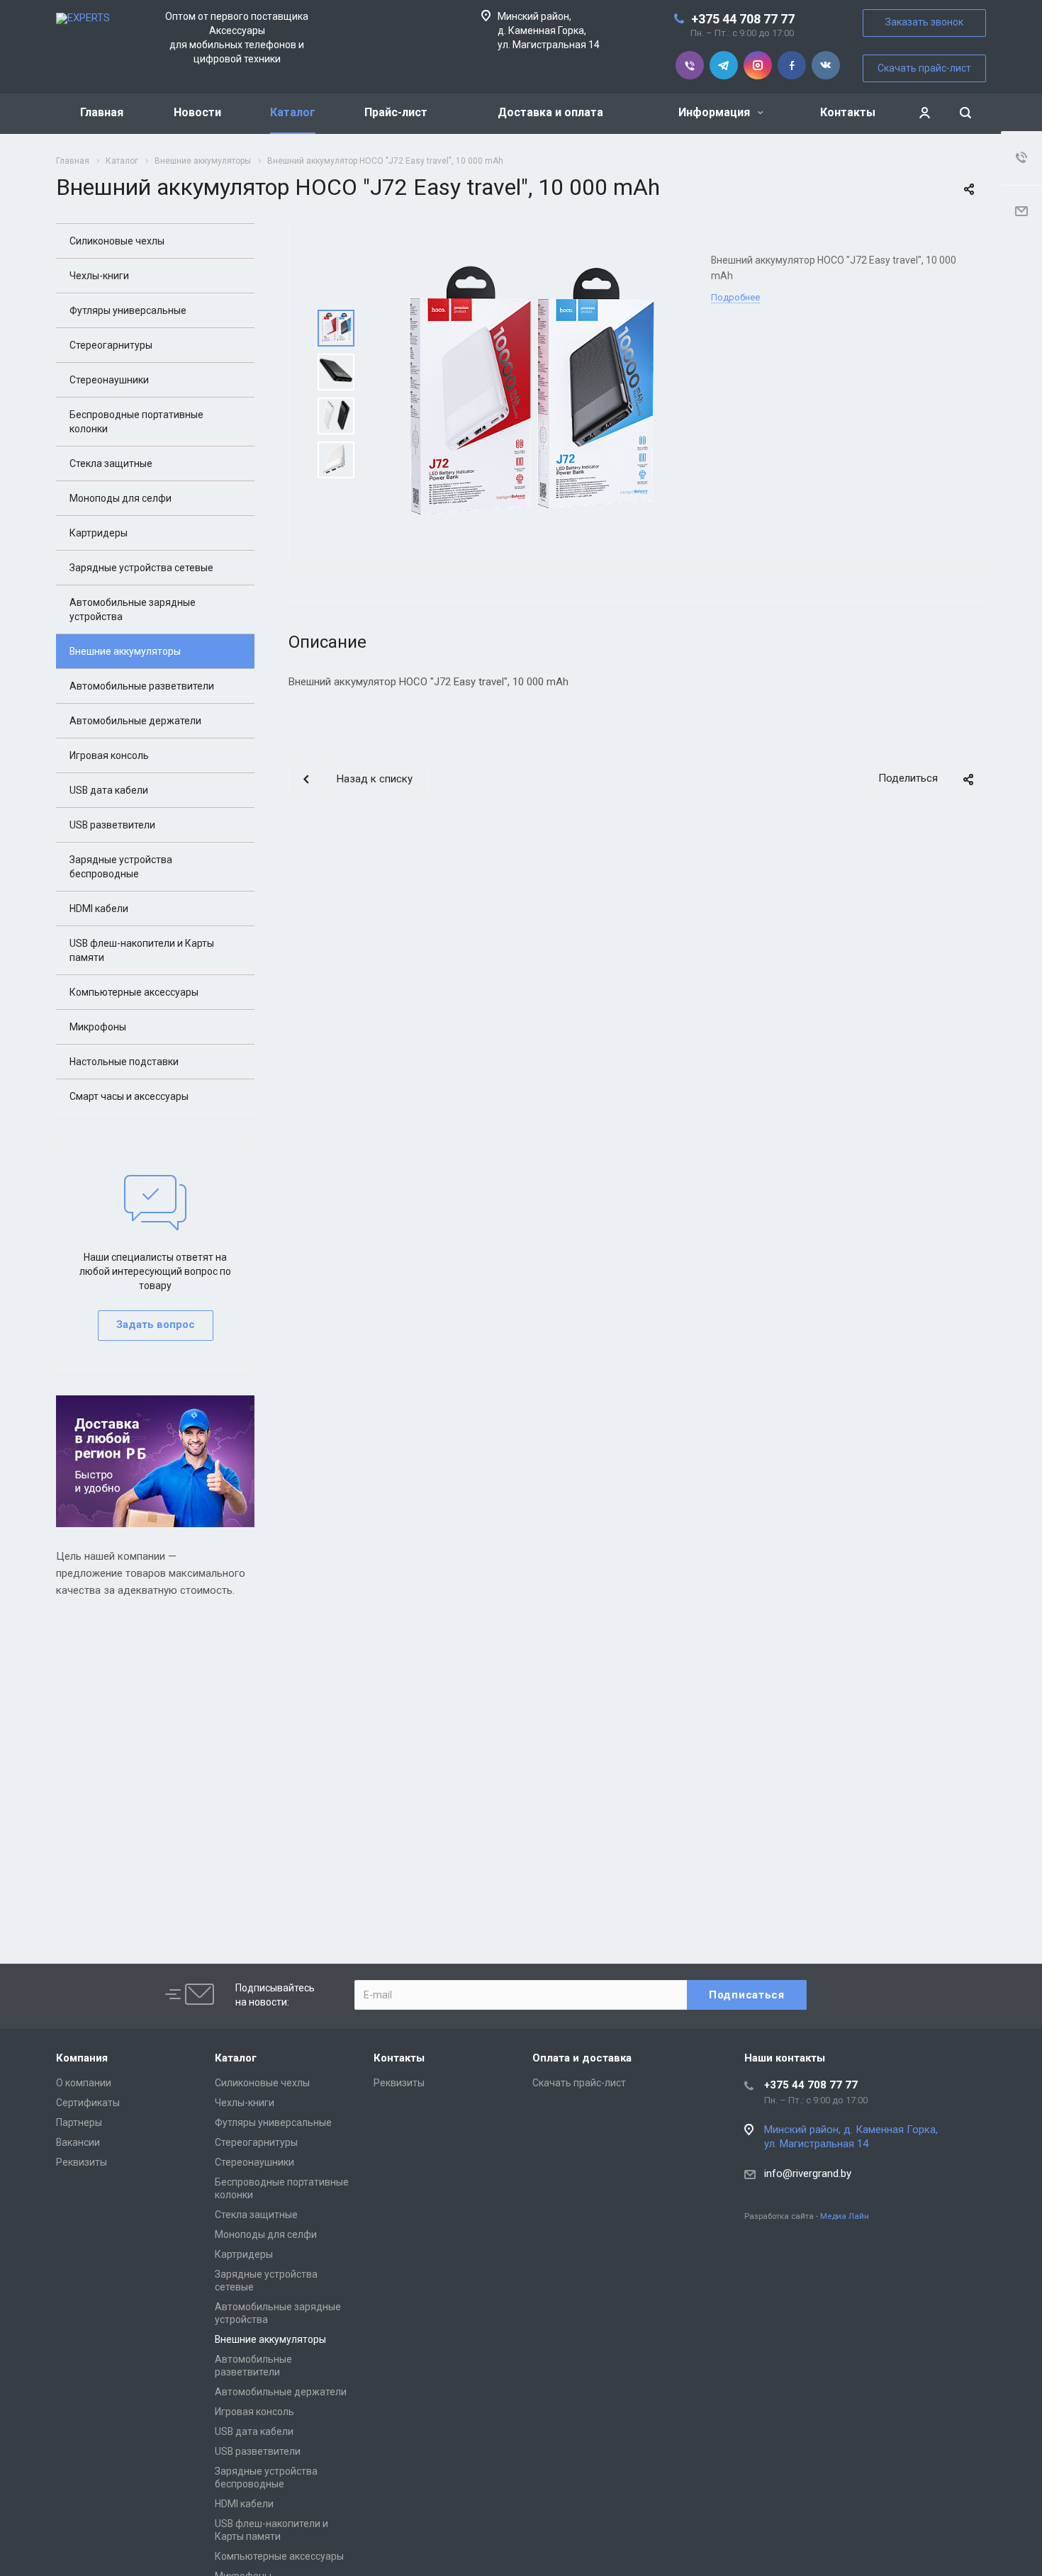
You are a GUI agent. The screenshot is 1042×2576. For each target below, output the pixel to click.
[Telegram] (724, 65)
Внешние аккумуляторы (125, 651)
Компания (82, 2058)
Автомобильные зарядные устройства (133, 609)
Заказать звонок (924, 22)
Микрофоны (98, 1027)
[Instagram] (758, 65)
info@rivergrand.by (808, 2173)
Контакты (848, 112)
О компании (84, 2083)
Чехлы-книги (99, 276)
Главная (102, 112)
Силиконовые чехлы (117, 241)
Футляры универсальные (128, 310)
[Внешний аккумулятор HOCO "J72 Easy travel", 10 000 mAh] (529, 393)
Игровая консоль (109, 755)
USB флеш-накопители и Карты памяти (142, 950)
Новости (197, 112)
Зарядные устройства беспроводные (121, 867)
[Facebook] (792, 65)
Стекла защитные (111, 463)
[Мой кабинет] (924, 113)
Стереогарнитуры (111, 345)
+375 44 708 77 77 (743, 19)
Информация (716, 112)
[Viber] (690, 65)
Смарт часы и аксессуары (129, 1096)
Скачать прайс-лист (924, 68)
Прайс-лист (396, 112)
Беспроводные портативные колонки (136, 422)
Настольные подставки (124, 1062)
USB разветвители (112, 825)
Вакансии (78, 2142)
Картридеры (99, 533)
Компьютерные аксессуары (134, 992)
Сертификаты (88, 2103)
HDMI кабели (99, 909)
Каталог (293, 112)
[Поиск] (965, 113)
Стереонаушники (109, 380)
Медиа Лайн (845, 2216)
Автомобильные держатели (135, 721)
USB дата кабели (109, 790)
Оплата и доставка (582, 2058)
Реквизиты (82, 2162)
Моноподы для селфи (121, 498)
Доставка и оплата (550, 112)
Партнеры (79, 2122)
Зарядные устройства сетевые (141, 568)
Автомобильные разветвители (142, 686)
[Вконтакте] (826, 65)
